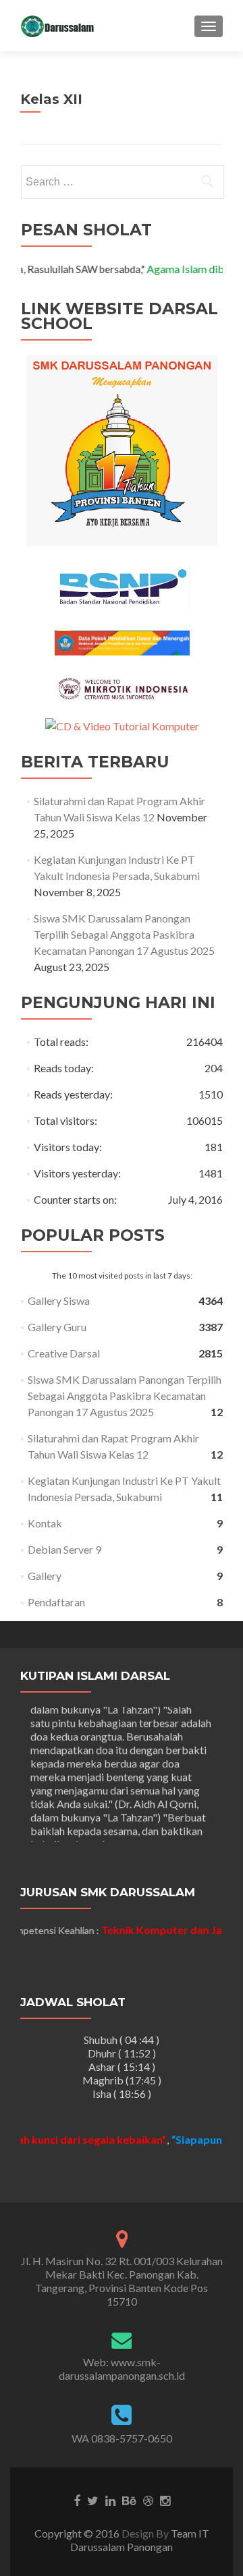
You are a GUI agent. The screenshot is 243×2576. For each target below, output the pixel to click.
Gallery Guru (57, 1327)
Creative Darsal (64, 1353)
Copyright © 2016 (78, 2533)
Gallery (45, 1576)
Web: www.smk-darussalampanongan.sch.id (122, 2369)
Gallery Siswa (59, 1300)
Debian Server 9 (64, 1549)
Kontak (45, 1523)
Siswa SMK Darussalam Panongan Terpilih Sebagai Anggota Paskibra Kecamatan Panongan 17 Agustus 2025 (124, 934)
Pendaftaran (56, 1602)
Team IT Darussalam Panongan (140, 2540)
